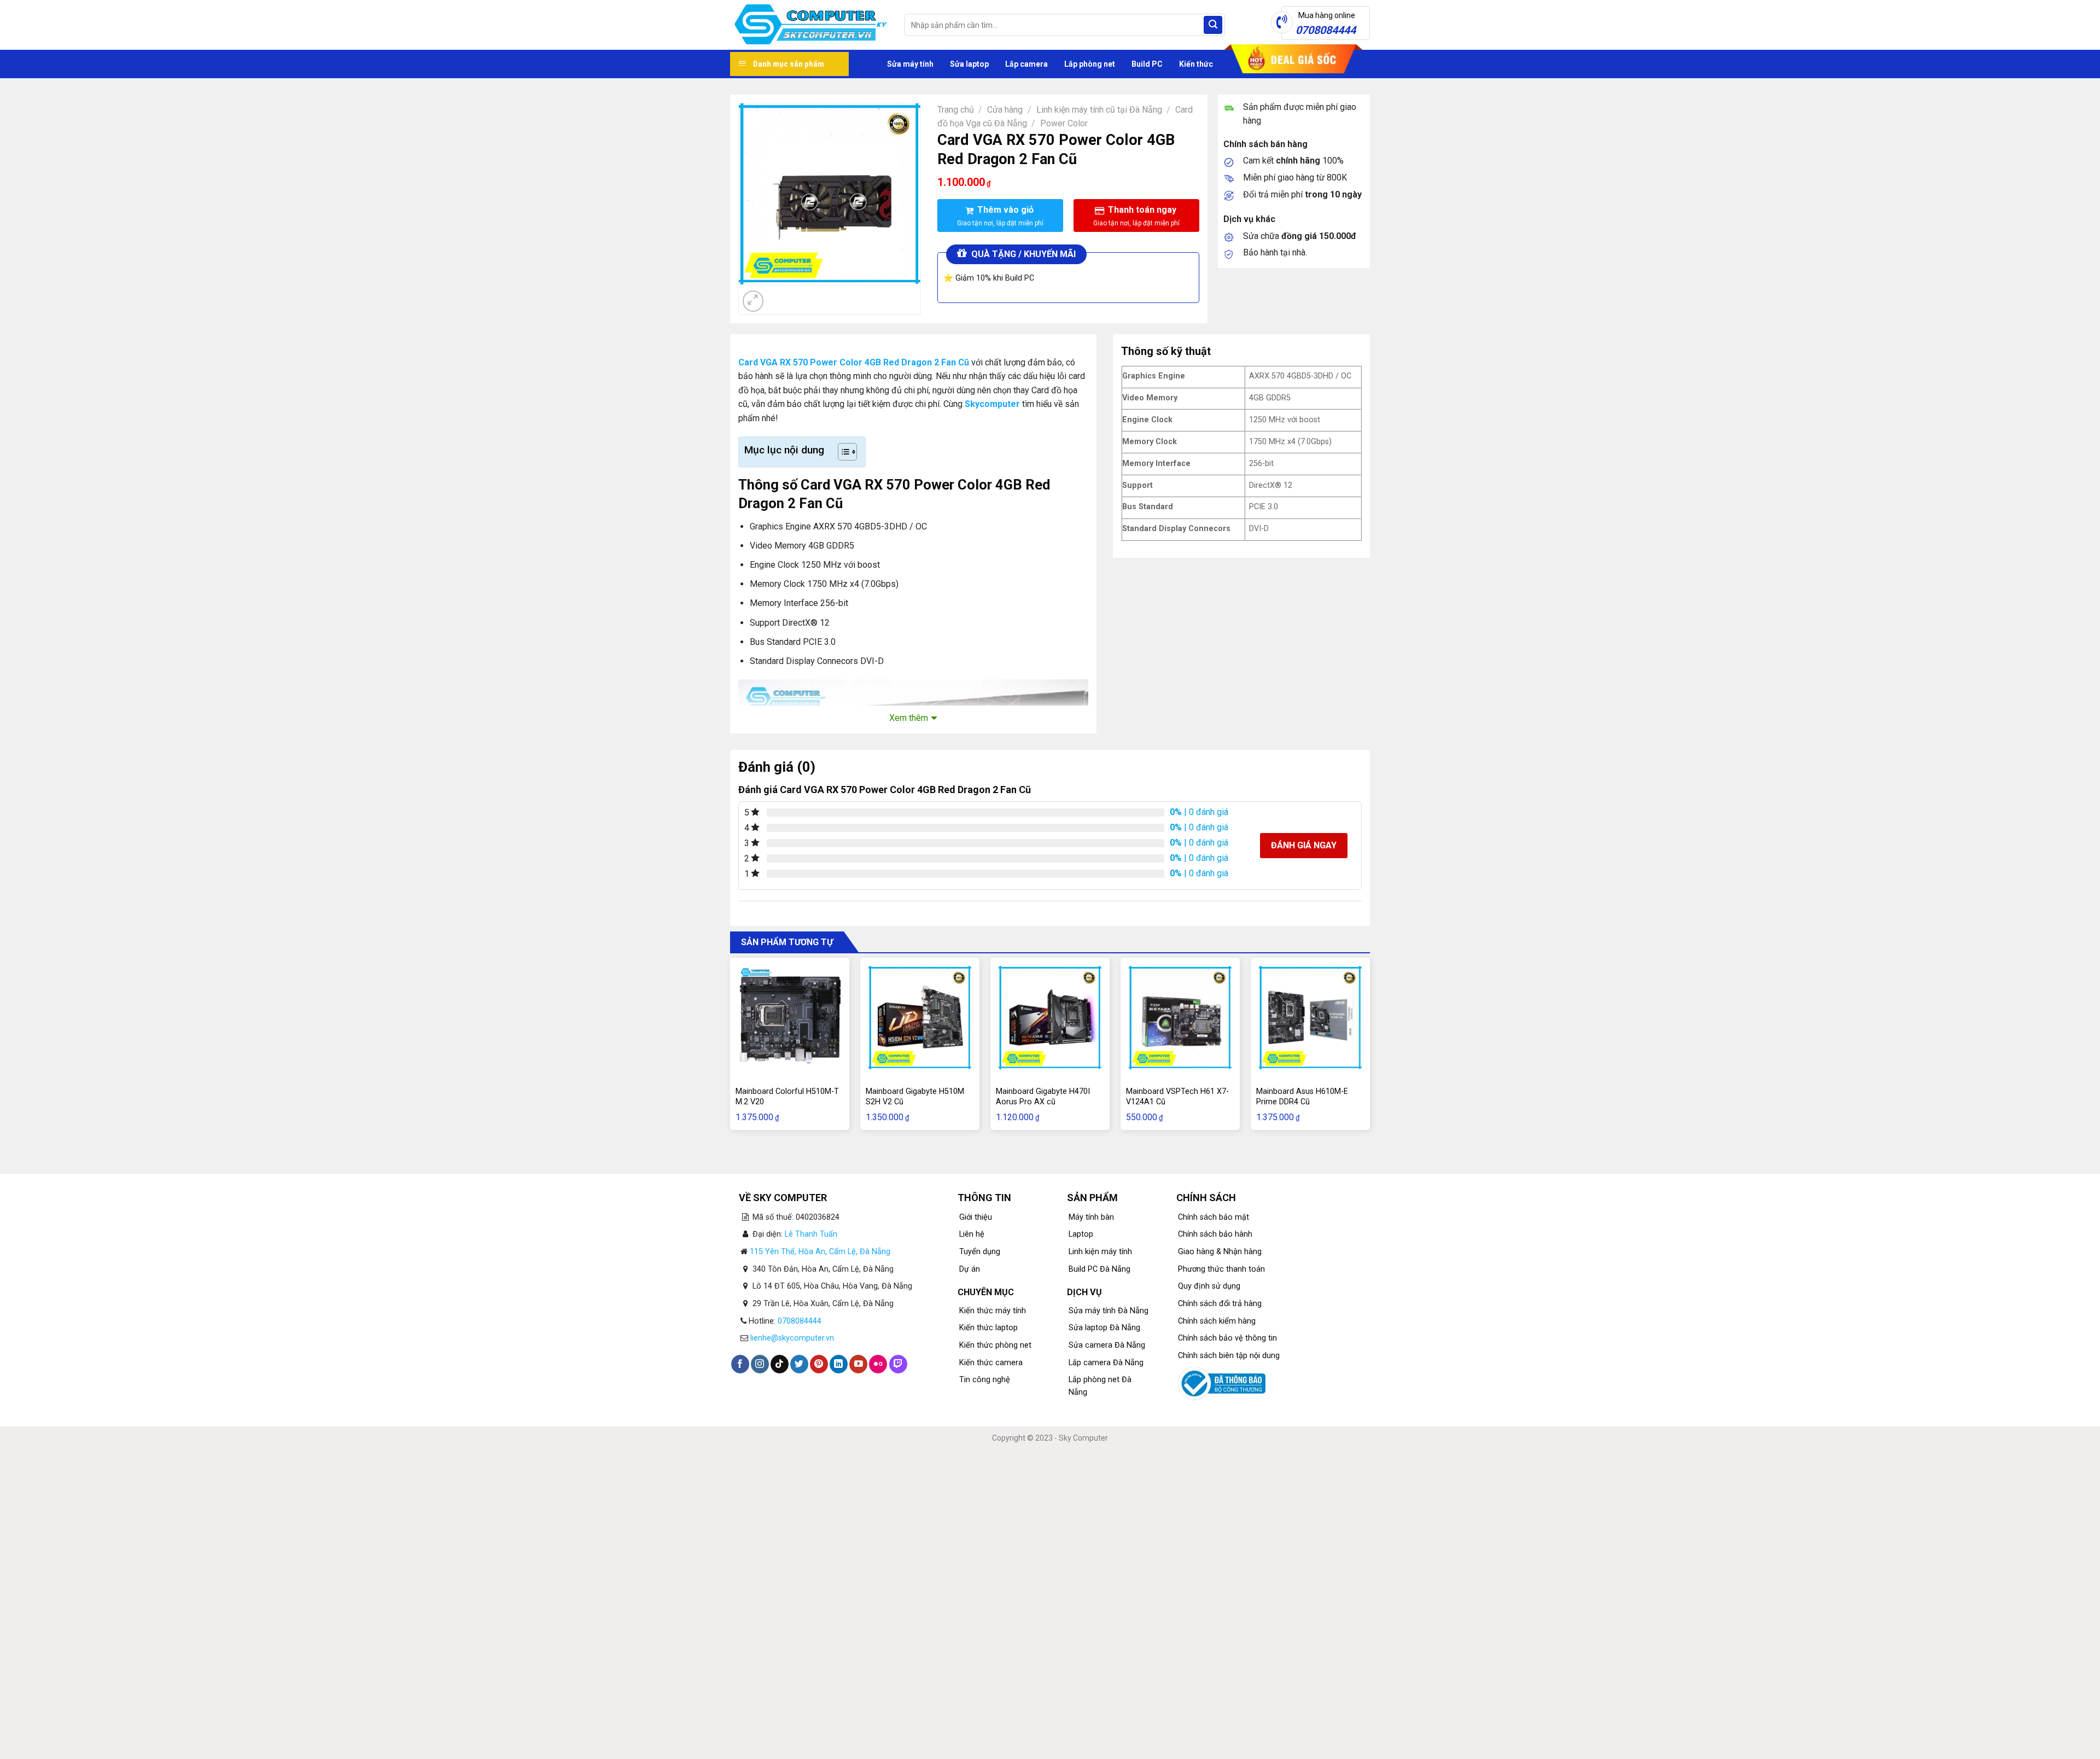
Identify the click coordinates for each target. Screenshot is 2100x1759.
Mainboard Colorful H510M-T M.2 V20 (787, 1097)
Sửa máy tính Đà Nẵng (1109, 1311)
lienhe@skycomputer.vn (792, 1338)
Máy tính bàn (1091, 1217)
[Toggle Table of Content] (842, 452)
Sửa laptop (969, 64)
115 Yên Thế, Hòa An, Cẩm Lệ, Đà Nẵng (820, 1252)
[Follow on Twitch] (898, 1364)
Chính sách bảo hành (1215, 1234)
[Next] (780, 295)
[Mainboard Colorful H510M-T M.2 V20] (790, 1017)
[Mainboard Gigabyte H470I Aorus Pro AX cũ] (1050, 1017)
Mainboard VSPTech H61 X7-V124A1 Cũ (1177, 1097)
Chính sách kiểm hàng (1217, 1321)
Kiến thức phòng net (995, 1345)
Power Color (1064, 123)
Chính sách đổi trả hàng (1220, 1304)
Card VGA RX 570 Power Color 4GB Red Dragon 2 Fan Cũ (854, 362)
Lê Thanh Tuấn (811, 1234)
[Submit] (1213, 25)
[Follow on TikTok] (780, 1364)
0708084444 (800, 1321)
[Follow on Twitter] (799, 1364)
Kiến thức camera (991, 1363)
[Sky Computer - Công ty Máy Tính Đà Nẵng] (809, 25)
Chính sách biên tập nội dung (1229, 1356)
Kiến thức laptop (988, 1328)
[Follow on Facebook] (740, 1364)
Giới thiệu (976, 1217)
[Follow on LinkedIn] (839, 1364)
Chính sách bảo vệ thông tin (1227, 1338)
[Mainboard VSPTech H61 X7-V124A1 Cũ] (1180, 1017)
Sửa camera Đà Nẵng (1107, 1345)
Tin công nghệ (985, 1380)
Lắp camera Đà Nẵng (1106, 1363)
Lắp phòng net (1090, 64)
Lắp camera (1026, 64)
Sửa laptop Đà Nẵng (1104, 1328)
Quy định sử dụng (1209, 1286)
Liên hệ (972, 1234)
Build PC (1147, 64)
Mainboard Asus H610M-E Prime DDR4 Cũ (1302, 1097)
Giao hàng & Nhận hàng (1220, 1252)
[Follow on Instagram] (760, 1364)
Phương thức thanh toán (1221, 1269)
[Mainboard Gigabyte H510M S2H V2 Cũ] (920, 1017)
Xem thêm (909, 718)
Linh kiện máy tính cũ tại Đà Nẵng (1099, 110)
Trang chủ (956, 110)
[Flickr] (878, 1364)
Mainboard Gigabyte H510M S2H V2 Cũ (915, 1097)
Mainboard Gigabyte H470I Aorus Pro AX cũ (1043, 1097)
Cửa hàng (1005, 110)
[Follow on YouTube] (858, 1364)
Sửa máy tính (910, 64)
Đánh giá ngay (1304, 845)
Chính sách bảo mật (1214, 1217)
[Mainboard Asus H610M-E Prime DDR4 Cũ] (1310, 1017)
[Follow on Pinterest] (819, 1364)
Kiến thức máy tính (993, 1311)
